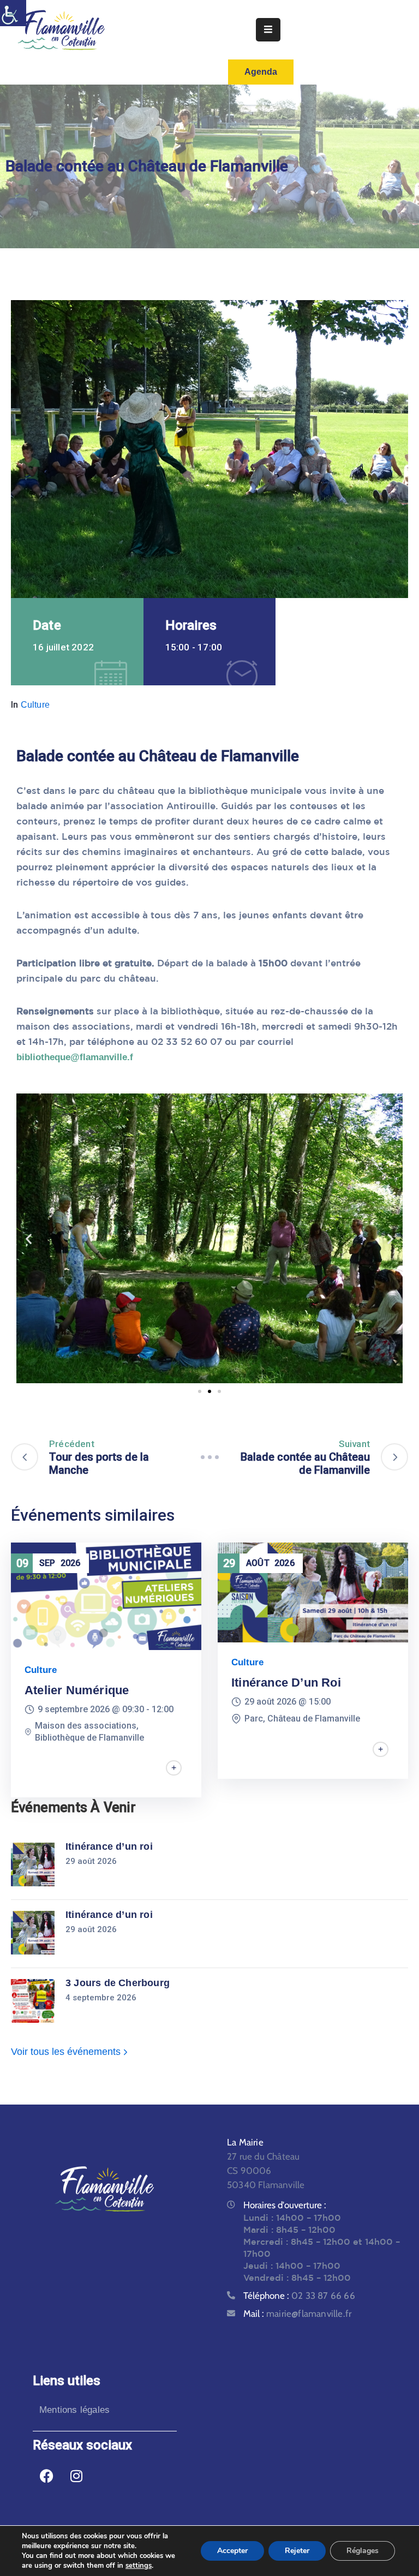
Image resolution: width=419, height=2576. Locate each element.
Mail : (297, 2314)
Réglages (363, 2551)
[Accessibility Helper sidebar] (13, 13)
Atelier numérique (77, 1690)
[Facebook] (46, 2476)
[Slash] (209, 1457)
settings (139, 2566)
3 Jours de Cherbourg (118, 1983)
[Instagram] (76, 2476)
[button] (29, 1238)
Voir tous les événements (67, 2052)
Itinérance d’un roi (286, 1683)
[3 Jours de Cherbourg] (33, 2001)
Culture (35, 705)
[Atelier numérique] (106, 1596)
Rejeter (297, 2551)
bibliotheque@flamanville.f (75, 1057)
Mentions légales (74, 2410)
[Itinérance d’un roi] (313, 1592)
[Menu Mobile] (268, 30)
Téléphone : (299, 2296)
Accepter (232, 2551)
